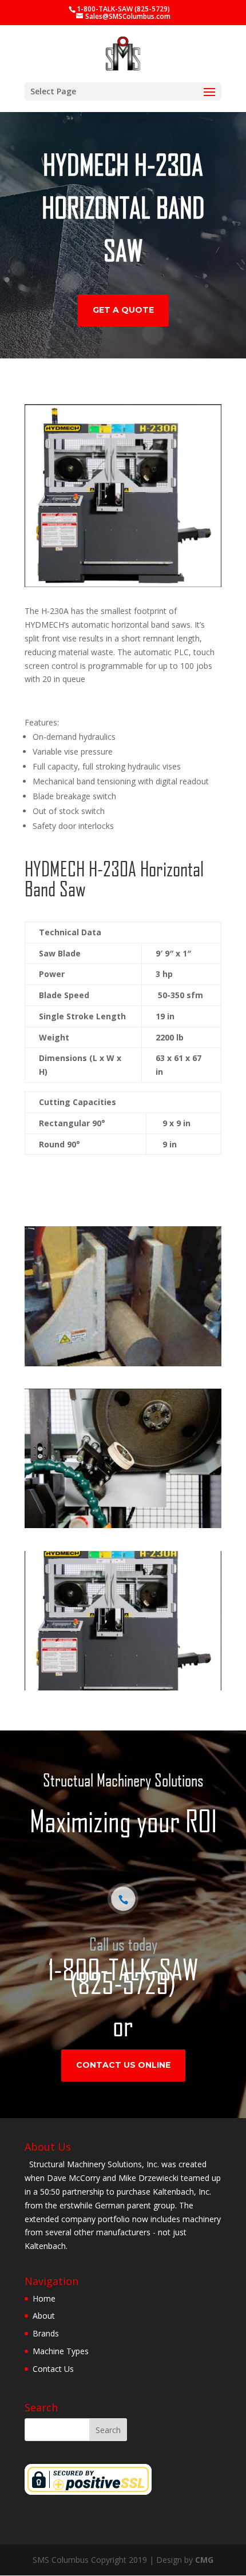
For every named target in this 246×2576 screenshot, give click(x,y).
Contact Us (53, 2369)
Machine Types (61, 2351)
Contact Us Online (123, 2065)
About (44, 2316)
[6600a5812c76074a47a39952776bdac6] (123, 1687)
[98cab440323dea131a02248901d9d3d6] (123, 1525)
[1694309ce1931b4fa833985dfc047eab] (123, 1363)
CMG (204, 2560)
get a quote (123, 310)
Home (44, 2298)
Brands (46, 2333)
